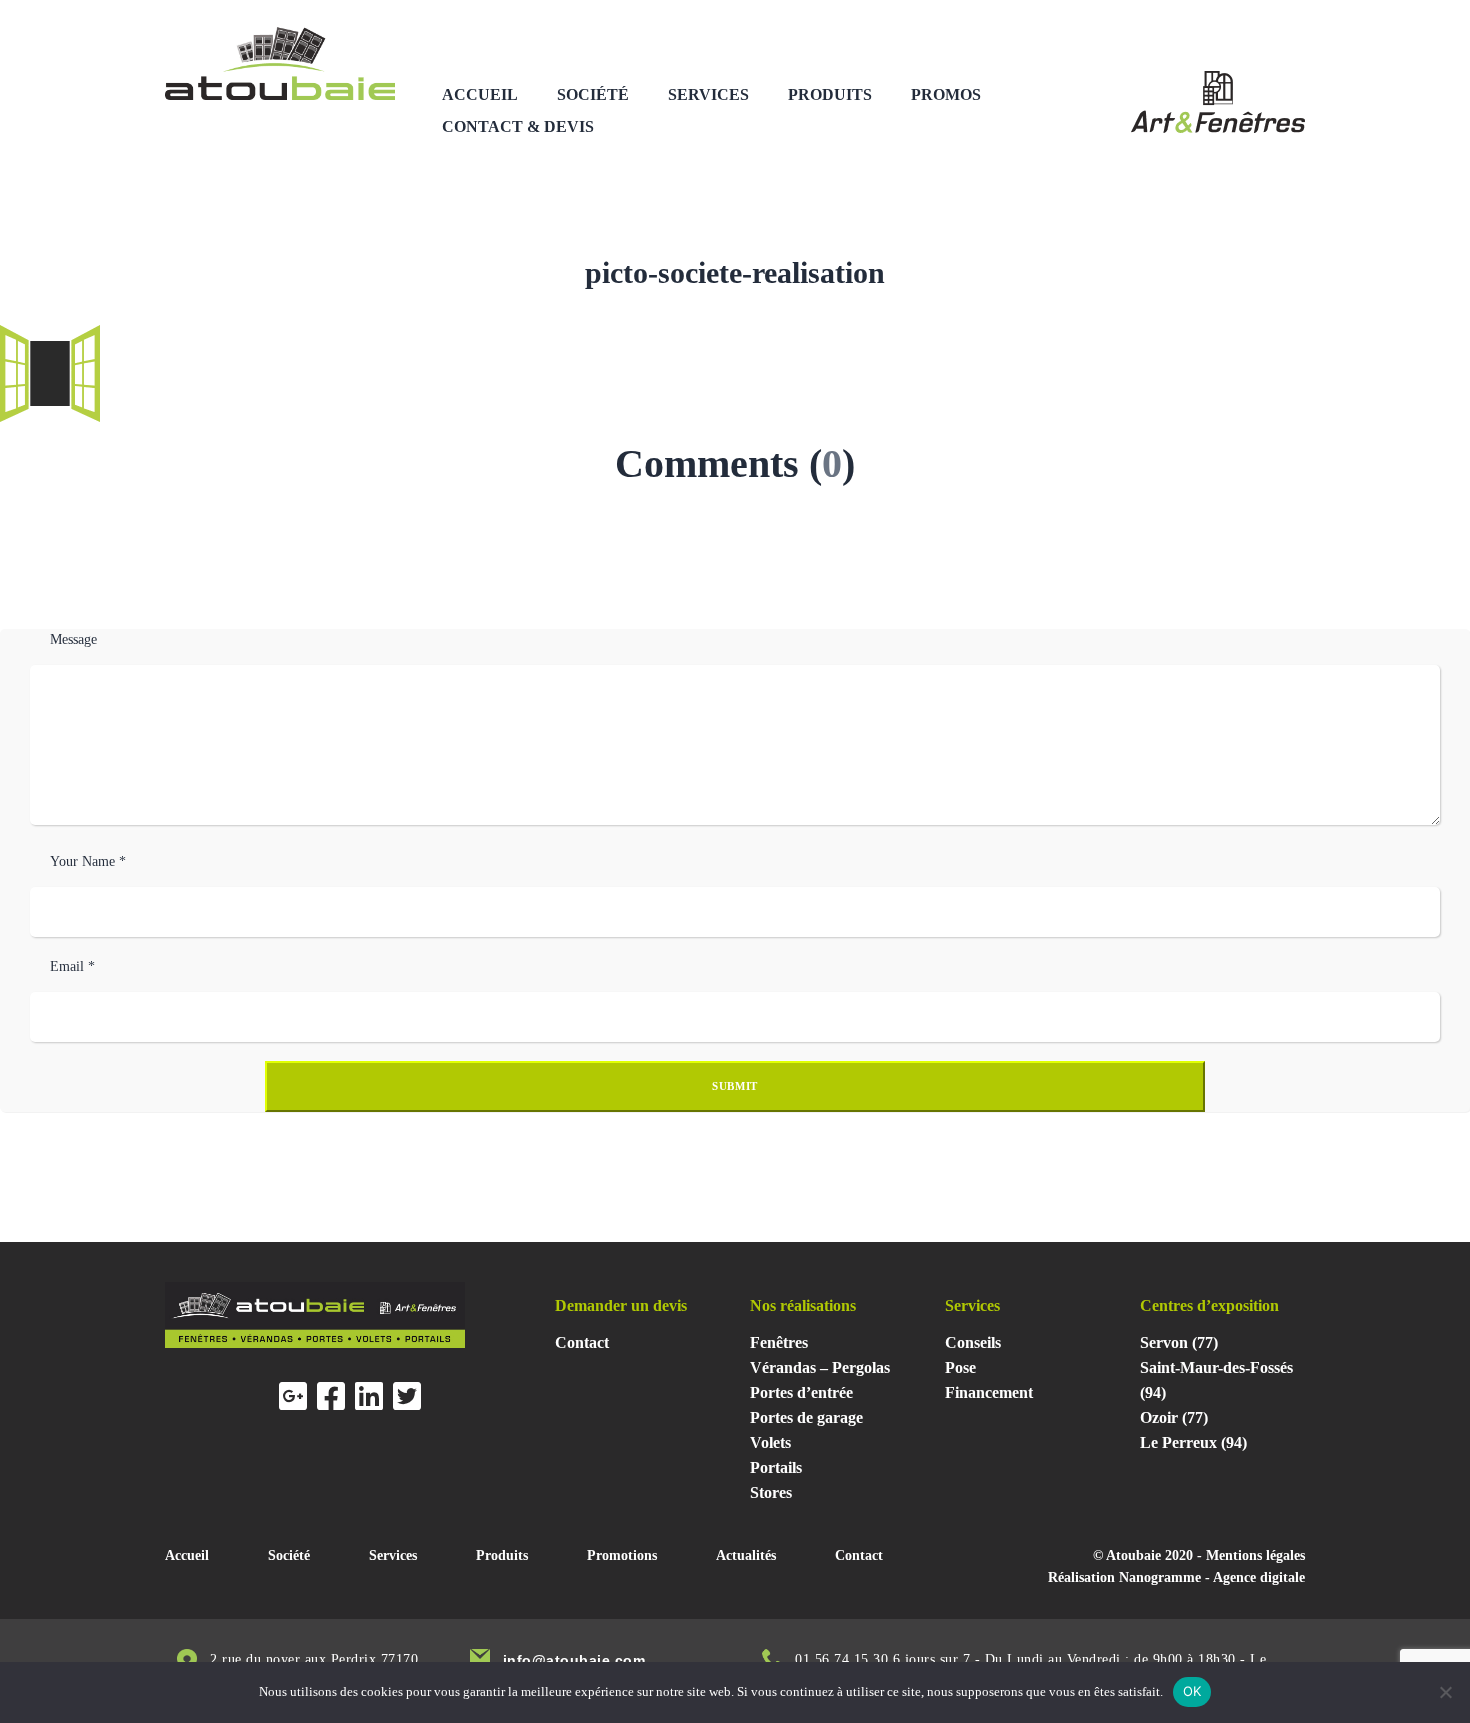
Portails (776, 1467)
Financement (989, 1392)
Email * (72, 966)
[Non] (1445, 1692)
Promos (946, 94)
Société (593, 94)
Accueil (480, 94)
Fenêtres (779, 1342)
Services (708, 94)
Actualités (746, 1555)
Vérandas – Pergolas (820, 1367)
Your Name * (88, 861)
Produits (830, 94)
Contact (582, 1342)
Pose (960, 1367)
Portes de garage (806, 1417)
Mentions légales (1255, 1555)
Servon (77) (1179, 1342)
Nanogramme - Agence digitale (1212, 1577)
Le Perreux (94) (1193, 1442)
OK (1192, 1691)
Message (73, 639)
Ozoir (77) (1174, 1417)
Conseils (973, 1342)
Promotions (622, 1555)
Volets (770, 1442)
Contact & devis (518, 126)
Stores (771, 1492)
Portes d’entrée (801, 1392)
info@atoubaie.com (574, 1660)
